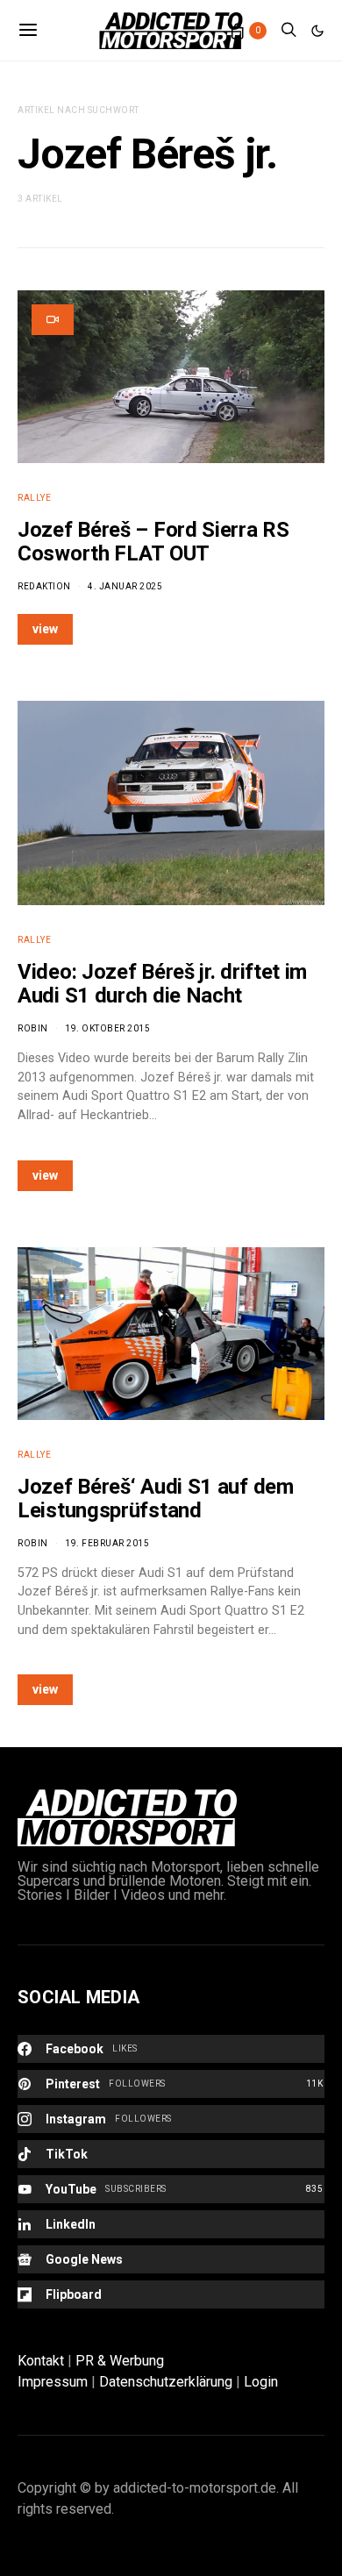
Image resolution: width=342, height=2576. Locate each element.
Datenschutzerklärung (166, 2382)
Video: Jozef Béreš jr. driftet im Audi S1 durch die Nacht (162, 984)
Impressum (53, 2382)
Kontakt (41, 2361)
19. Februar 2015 (107, 1543)
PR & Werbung (120, 2361)
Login (261, 2382)
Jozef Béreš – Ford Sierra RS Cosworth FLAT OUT (153, 542)
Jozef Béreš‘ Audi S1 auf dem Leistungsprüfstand (156, 1499)
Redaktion (44, 586)
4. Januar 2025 (125, 586)
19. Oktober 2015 (107, 1028)
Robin (33, 1028)
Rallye (34, 498)
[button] (317, 31)
